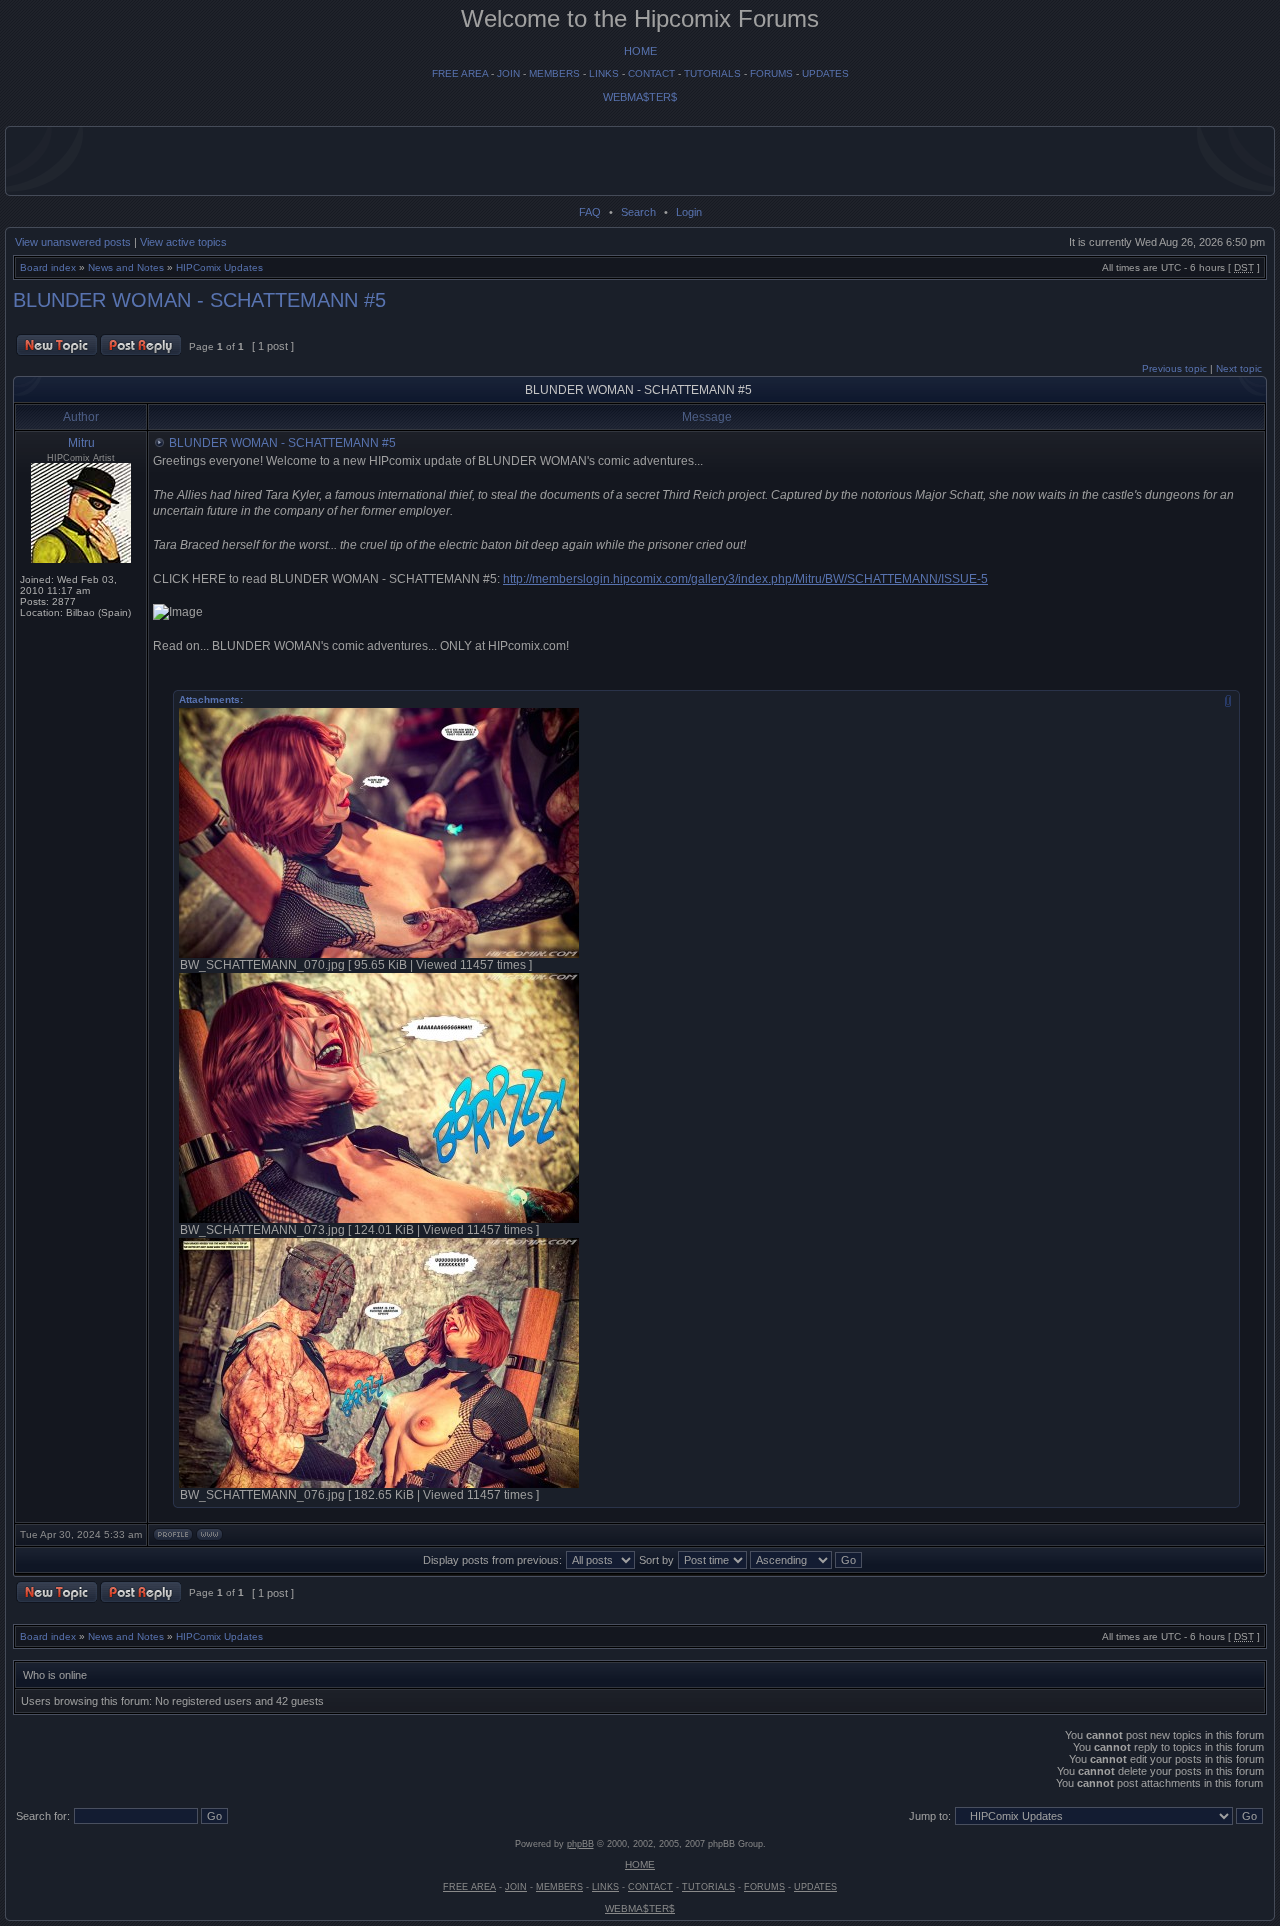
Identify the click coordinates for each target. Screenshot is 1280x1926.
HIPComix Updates (219, 267)
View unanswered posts (73, 242)
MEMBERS (554, 73)
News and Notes (126, 267)
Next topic (1239, 368)
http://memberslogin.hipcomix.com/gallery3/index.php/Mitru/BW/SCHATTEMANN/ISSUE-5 (745, 579)
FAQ (590, 212)
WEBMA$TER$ (640, 97)
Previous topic (1174, 368)
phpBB (580, 1844)
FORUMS (771, 73)
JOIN (508, 73)
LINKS (604, 73)
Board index (48, 267)
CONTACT (651, 73)
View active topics (183, 242)
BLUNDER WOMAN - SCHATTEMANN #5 (199, 300)
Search (638, 212)
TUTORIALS (712, 73)
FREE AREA (460, 73)
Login (689, 212)
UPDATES (825, 73)
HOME (640, 51)
